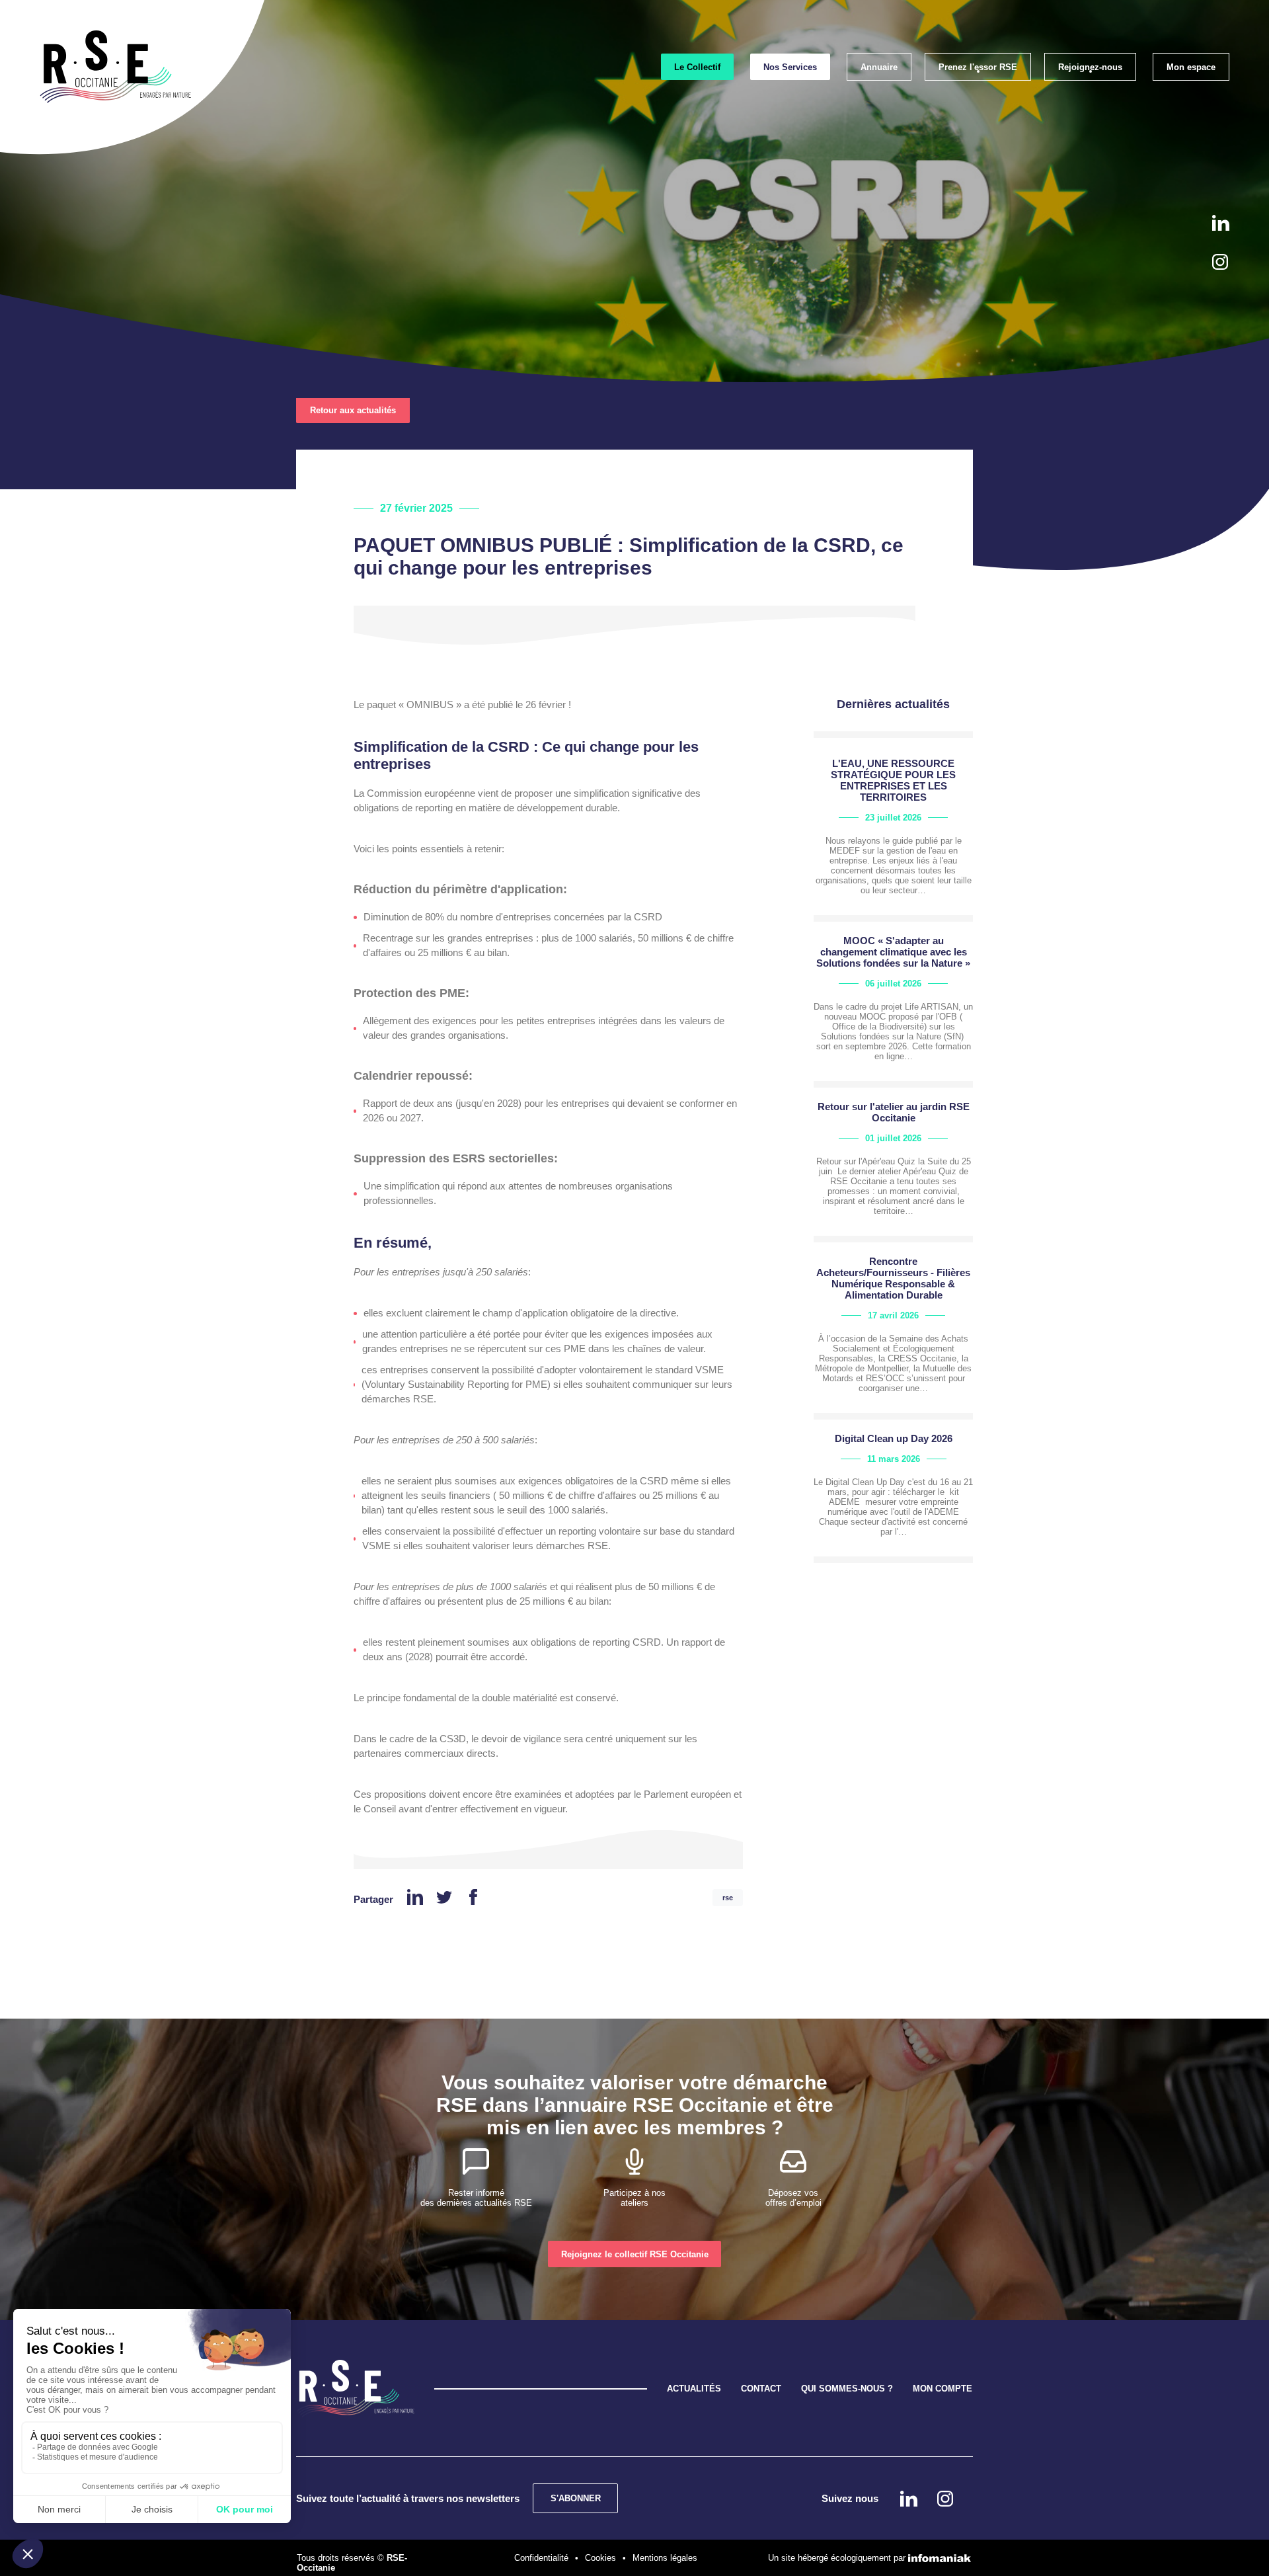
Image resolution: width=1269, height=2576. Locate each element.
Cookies (600, 2558)
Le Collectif (697, 67)
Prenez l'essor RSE (978, 67)
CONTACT (761, 2389)
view (893, 836)
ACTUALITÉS (694, 2389)
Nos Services (790, 67)
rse (728, 1898)
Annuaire (879, 67)
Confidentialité (541, 2558)
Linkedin (1221, 223)
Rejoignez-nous (1090, 67)
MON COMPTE (942, 2389)
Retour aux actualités (353, 410)
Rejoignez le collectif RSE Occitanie (635, 2254)
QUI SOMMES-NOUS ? (847, 2389)
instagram (1220, 262)
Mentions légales (665, 2558)
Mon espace (1191, 67)
